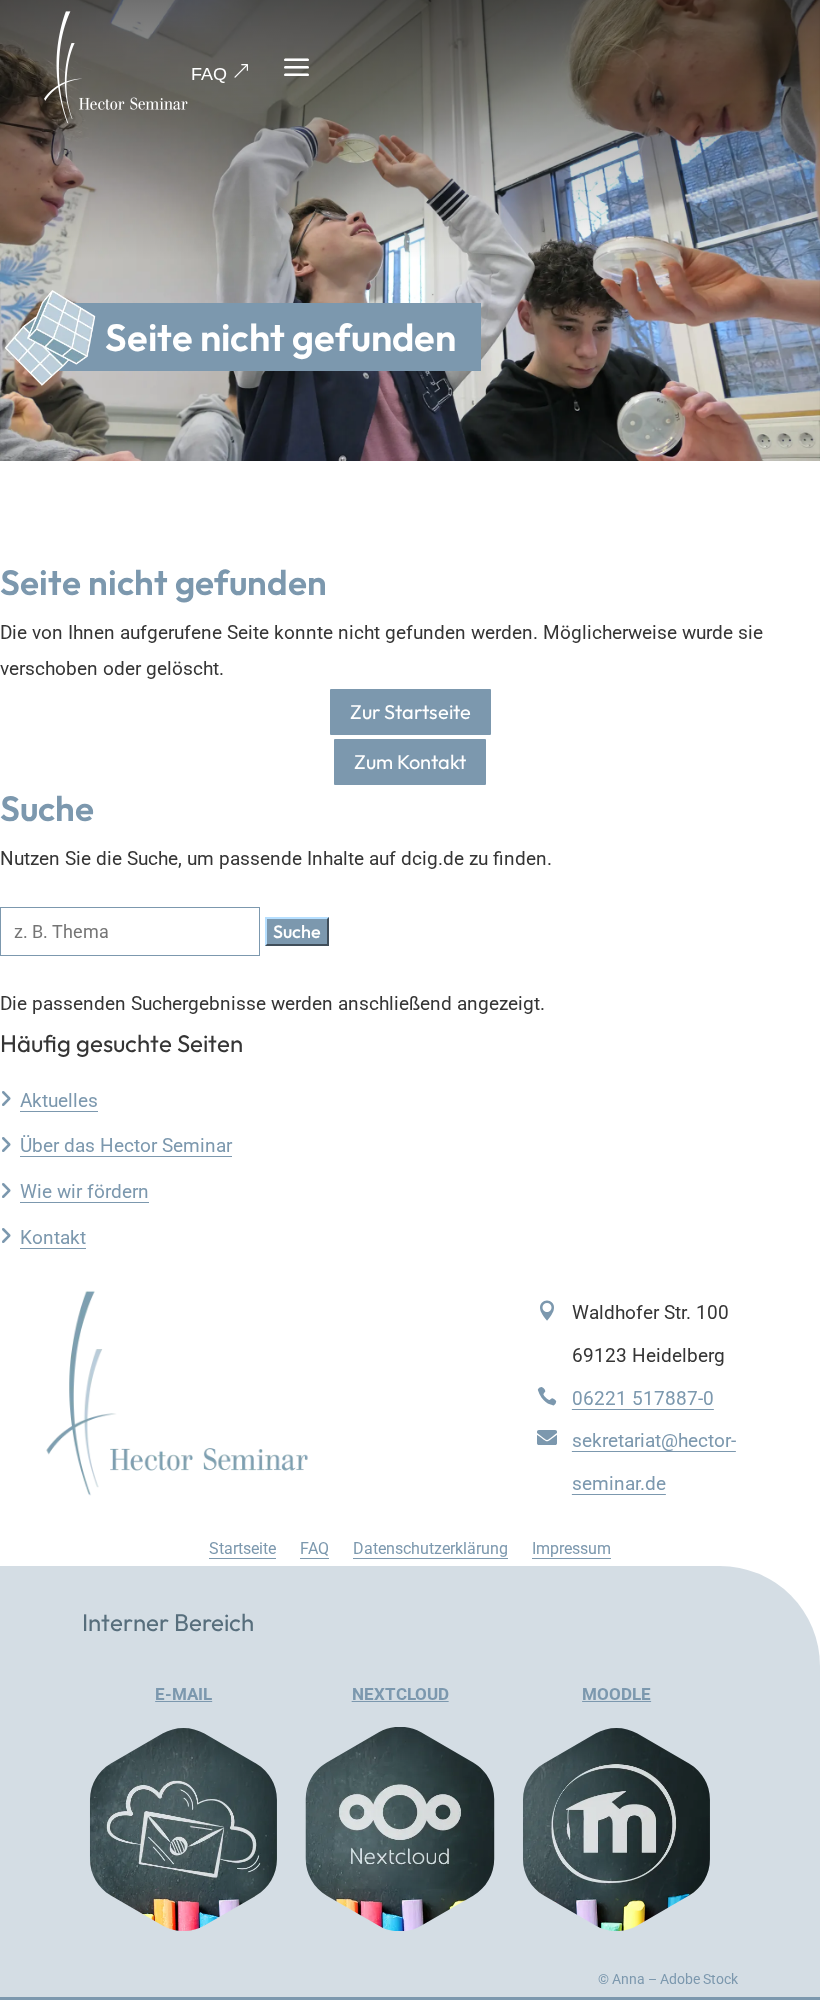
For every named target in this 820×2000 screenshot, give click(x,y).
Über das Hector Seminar (126, 1145)
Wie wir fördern (84, 1191)
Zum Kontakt (410, 761)
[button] (297, 931)
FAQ (209, 74)
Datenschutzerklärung (430, 1548)
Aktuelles (59, 1100)
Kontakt (53, 1237)
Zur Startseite (410, 711)
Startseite (242, 1548)
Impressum (571, 1548)
